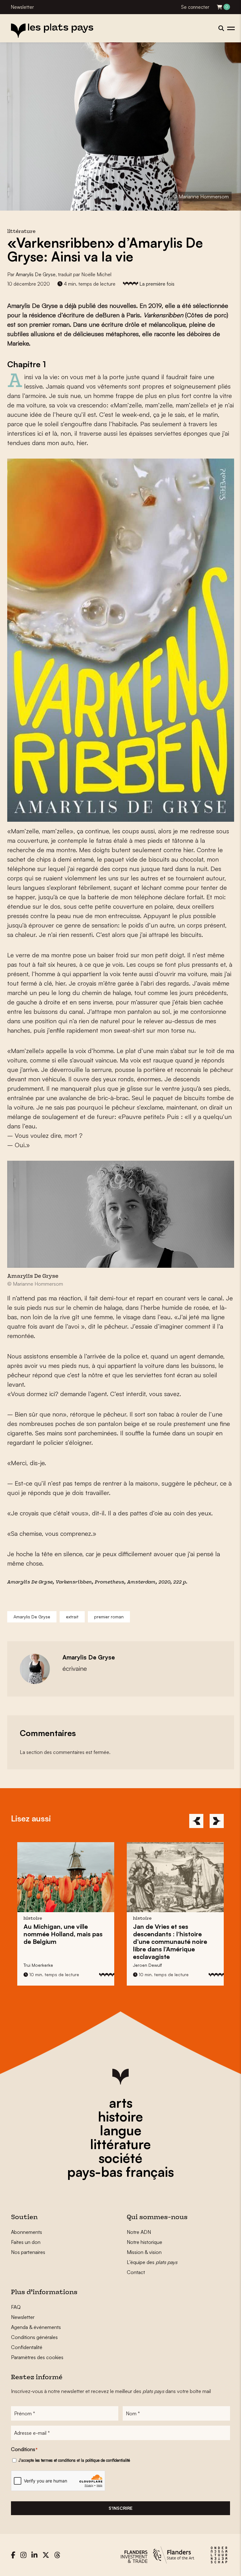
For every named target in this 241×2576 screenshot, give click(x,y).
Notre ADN (139, 2232)
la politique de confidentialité (105, 2460)
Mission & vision (144, 2252)
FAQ (16, 2307)
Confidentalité (27, 2347)
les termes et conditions (55, 2460)
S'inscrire (120, 2508)
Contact (136, 2272)
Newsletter (22, 7)
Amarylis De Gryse (36, 274)
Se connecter (195, 7)
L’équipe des (152, 2262)
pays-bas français (120, 2172)
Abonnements (27, 2232)
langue (121, 2130)
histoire (120, 2116)
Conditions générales (34, 2337)
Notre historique (145, 2242)
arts (121, 2103)
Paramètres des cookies (37, 2357)
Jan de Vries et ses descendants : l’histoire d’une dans (61, 1941)
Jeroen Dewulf (38, 1965)
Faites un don (26, 2242)
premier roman (109, 1617)
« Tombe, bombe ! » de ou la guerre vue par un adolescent (167, 1938)
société (120, 2158)
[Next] (217, 1821)
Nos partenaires (28, 2252)
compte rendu (182, 1919)
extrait (72, 1617)
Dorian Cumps (148, 1965)
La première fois (157, 284)
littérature (120, 2144)
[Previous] (196, 1821)
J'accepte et (74, 2460)
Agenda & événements (36, 2327)
